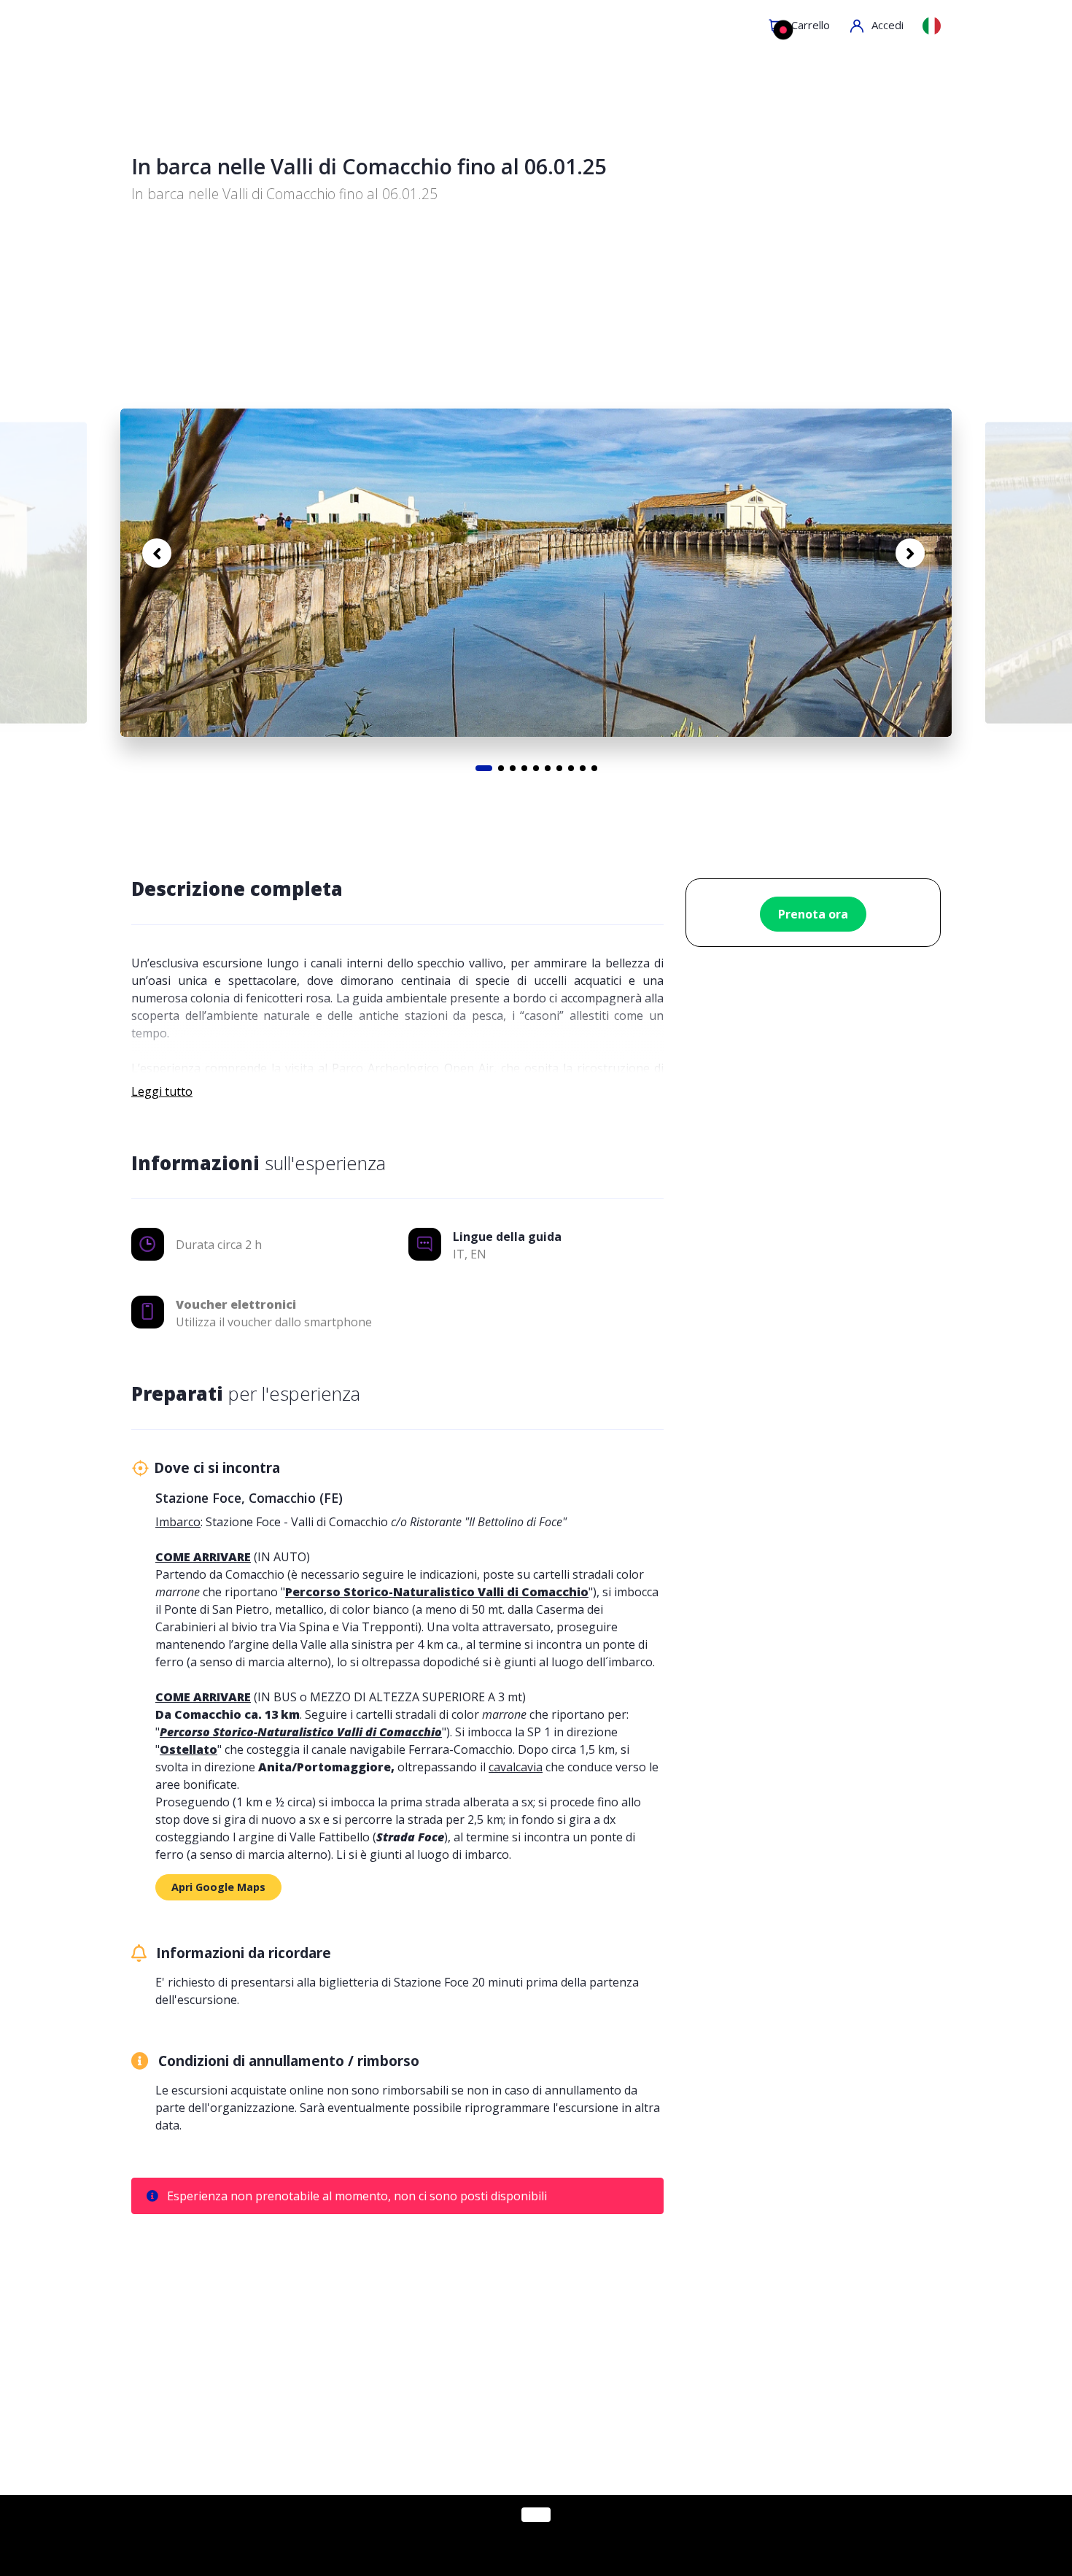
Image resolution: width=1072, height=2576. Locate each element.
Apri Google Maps (218, 1887)
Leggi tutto (162, 1091)
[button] (874, 26)
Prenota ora (813, 914)
